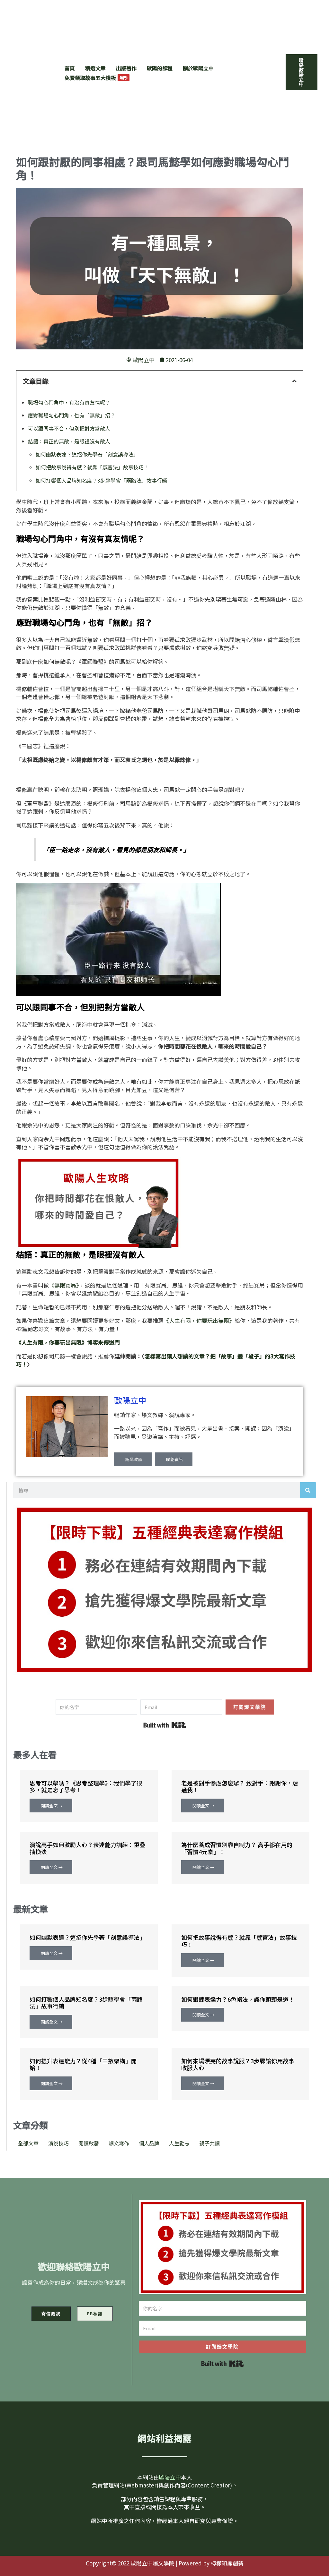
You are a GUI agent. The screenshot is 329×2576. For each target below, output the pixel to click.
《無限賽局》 (64, 1285)
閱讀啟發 (89, 2143)
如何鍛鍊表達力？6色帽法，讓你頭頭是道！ (238, 1999)
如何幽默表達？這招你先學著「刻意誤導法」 (87, 454)
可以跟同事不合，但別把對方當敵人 (69, 428)
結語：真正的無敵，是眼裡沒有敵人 (69, 441)
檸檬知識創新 (227, 2563)
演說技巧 (58, 2143)
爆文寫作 (119, 2143)
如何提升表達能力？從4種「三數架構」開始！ (83, 2064)
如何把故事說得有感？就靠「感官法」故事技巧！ (92, 467)
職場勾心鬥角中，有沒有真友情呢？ (69, 402)
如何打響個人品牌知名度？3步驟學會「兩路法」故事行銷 (101, 480)
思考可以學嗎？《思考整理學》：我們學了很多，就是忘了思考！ (86, 1786)
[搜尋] (308, 1490)
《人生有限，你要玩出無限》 (199, 1320)
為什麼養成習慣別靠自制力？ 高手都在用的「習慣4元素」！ (237, 1848)
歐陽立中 (130, 1400)
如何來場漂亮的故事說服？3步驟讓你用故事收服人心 (238, 2064)
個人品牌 (149, 2143)
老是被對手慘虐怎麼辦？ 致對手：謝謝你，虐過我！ (240, 1786)
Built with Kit (165, 1725)
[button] (302, 72)
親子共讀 (209, 2143)
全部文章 (28, 2143)
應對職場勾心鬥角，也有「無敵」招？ (72, 415)
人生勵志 (179, 2143)
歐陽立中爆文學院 (43, 39)
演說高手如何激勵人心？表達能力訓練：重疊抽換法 (87, 1848)
